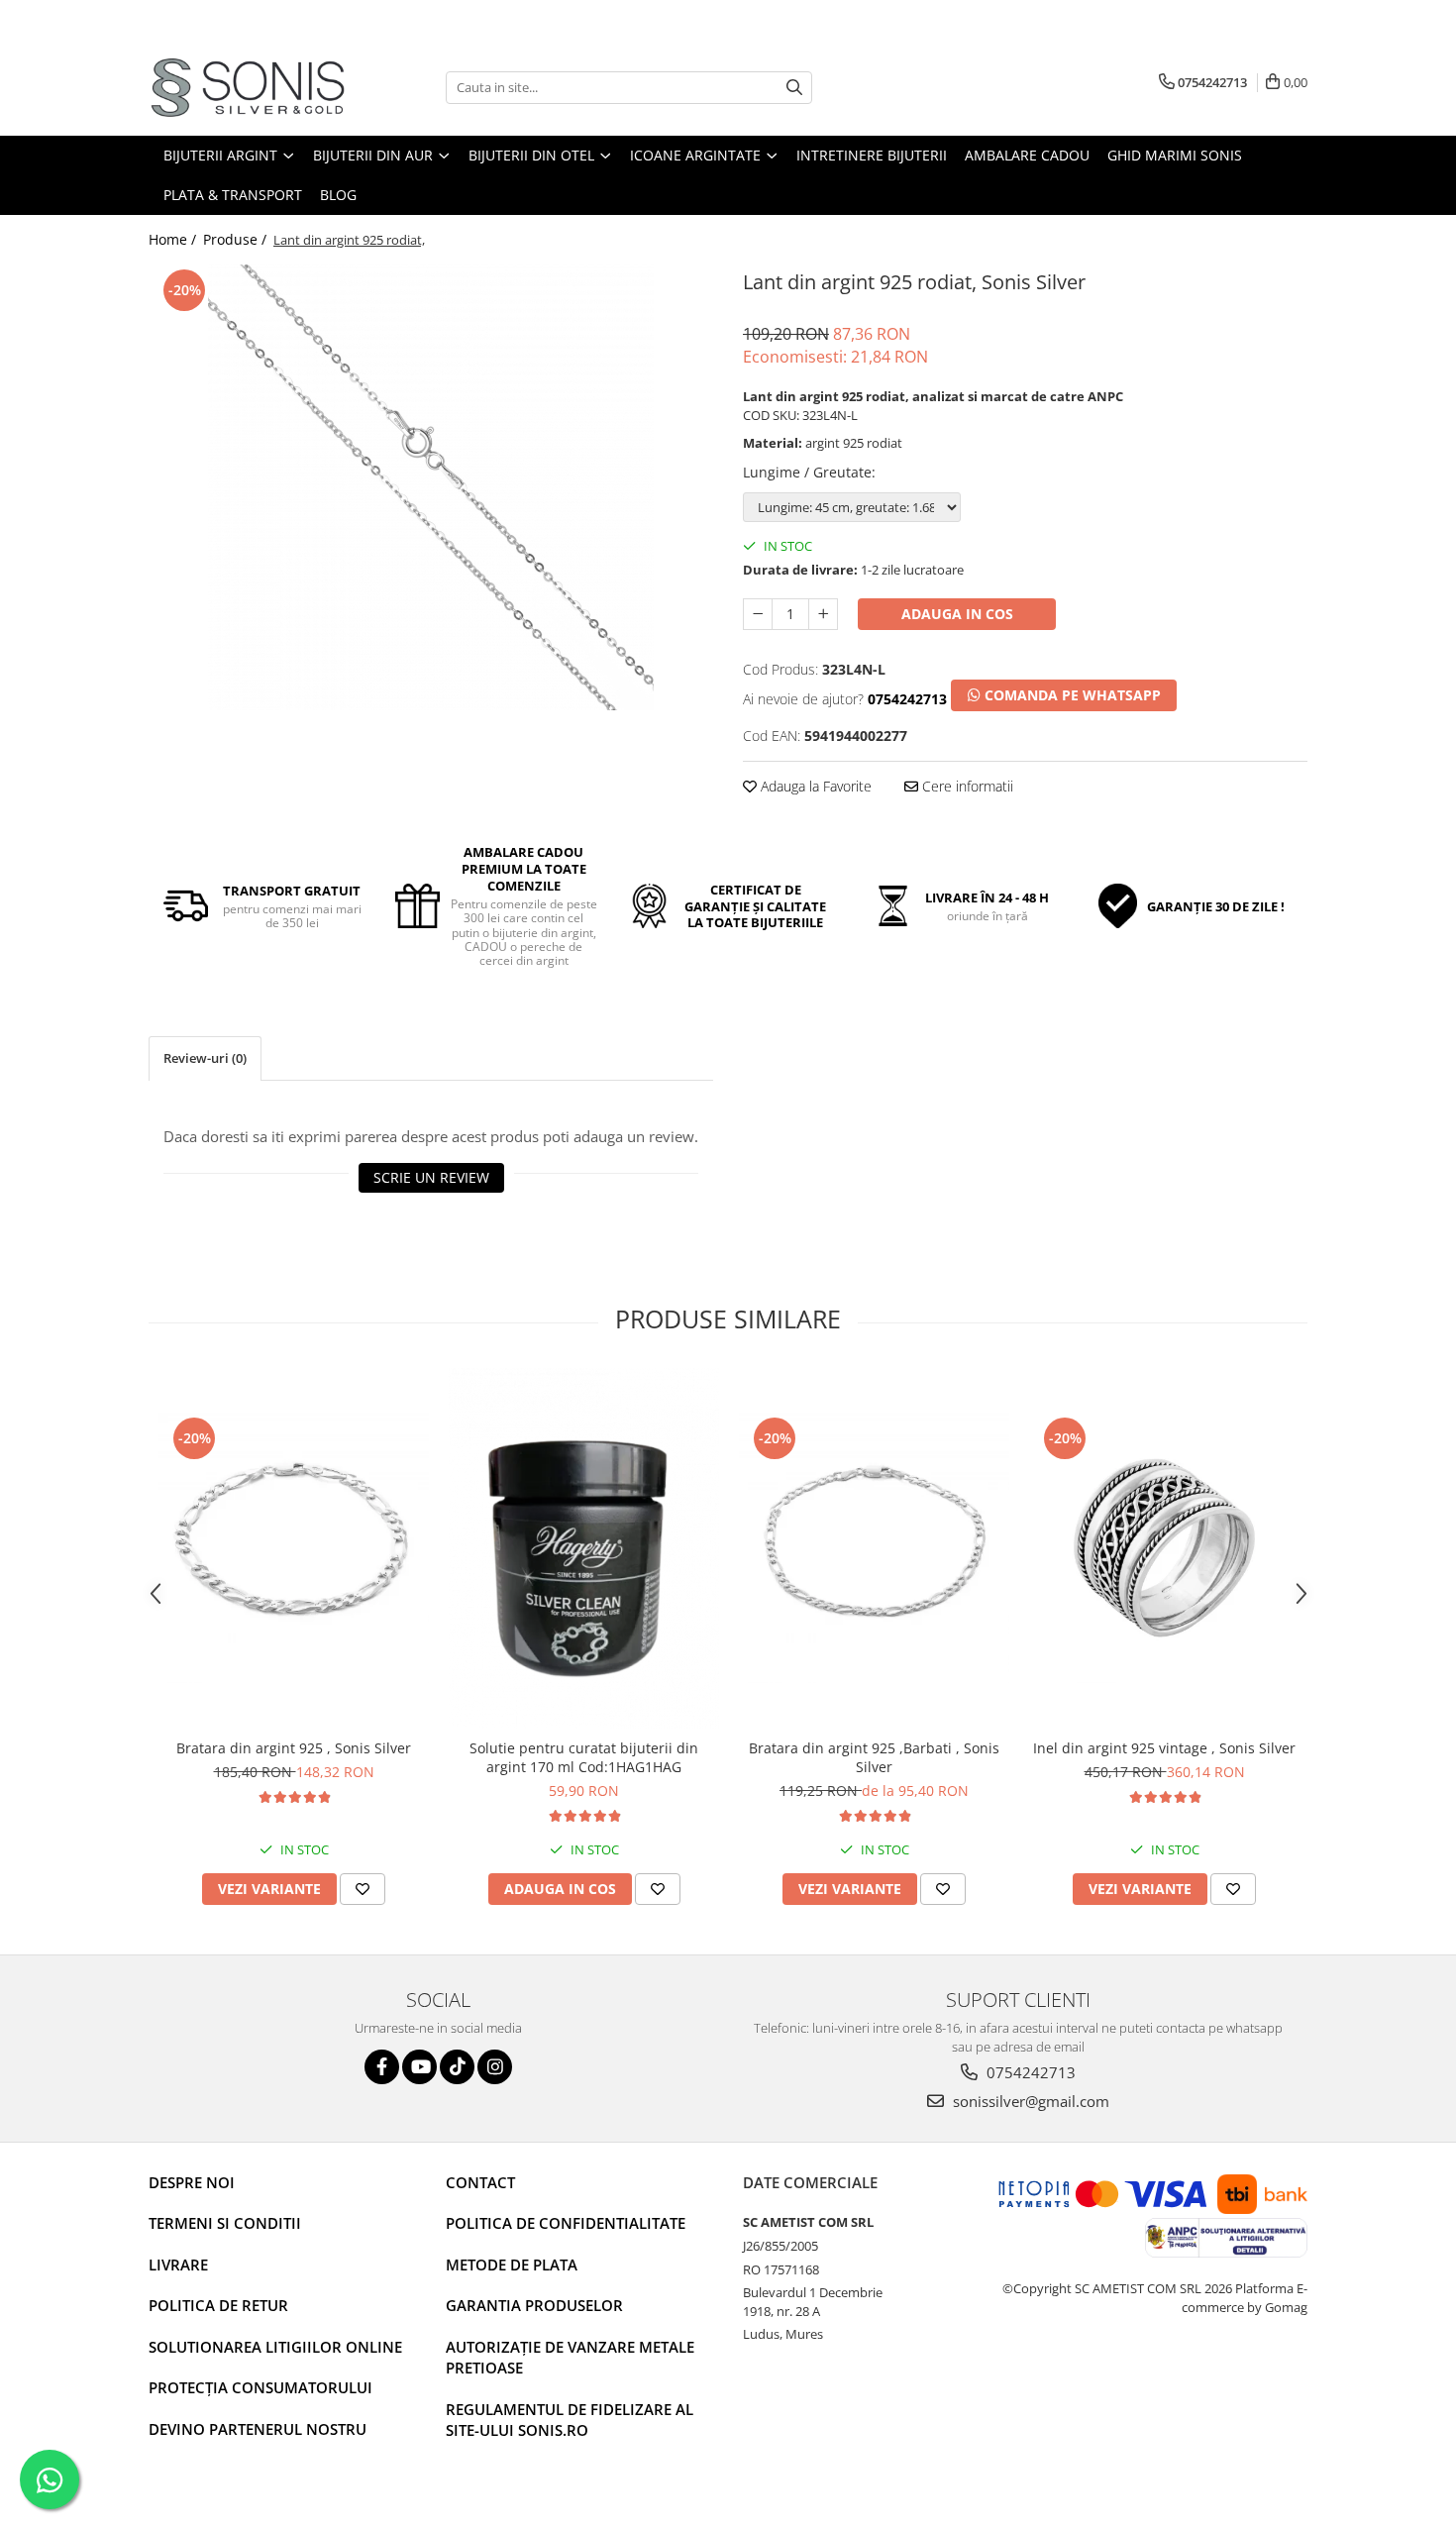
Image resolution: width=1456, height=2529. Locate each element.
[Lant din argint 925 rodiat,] (431, 487)
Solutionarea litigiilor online (275, 2347)
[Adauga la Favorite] (363, 1889)
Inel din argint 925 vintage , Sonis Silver (1164, 1748)
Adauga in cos (957, 614)
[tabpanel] (431, 487)
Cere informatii (966, 786)
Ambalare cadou (1027, 155)
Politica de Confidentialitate (566, 2223)
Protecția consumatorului (260, 2387)
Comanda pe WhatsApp (1071, 695)
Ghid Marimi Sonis (1175, 155)
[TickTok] (457, 2067)
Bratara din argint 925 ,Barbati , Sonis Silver (874, 1757)
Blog (338, 195)
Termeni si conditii (225, 2223)
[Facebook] (382, 2067)
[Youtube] (419, 2067)
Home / (174, 239)
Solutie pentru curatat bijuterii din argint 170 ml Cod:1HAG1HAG (584, 1757)
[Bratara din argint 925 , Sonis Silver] (294, 1548)
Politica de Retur (218, 2305)
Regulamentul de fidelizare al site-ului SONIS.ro (570, 2420)
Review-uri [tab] (205, 1058)
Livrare (178, 2265)
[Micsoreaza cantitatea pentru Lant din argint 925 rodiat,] (758, 614)
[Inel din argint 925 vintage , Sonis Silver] (1164, 1548)
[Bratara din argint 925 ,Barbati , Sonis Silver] (874, 1548)
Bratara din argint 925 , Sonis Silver (294, 1748)
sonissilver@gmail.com (1029, 2101)
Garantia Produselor (534, 2305)
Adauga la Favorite (814, 786)
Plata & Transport (233, 195)
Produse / (237, 239)
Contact (480, 2182)
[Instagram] (495, 2067)
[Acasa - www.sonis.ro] (248, 88)
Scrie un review (431, 1177)
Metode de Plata (512, 2265)
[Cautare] (794, 88)
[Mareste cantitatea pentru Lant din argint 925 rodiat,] (823, 614)
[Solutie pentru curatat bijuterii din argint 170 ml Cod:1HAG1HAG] (584, 1549)
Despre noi (192, 2182)
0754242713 (1029, 2072)
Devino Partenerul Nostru (258, 2429)
